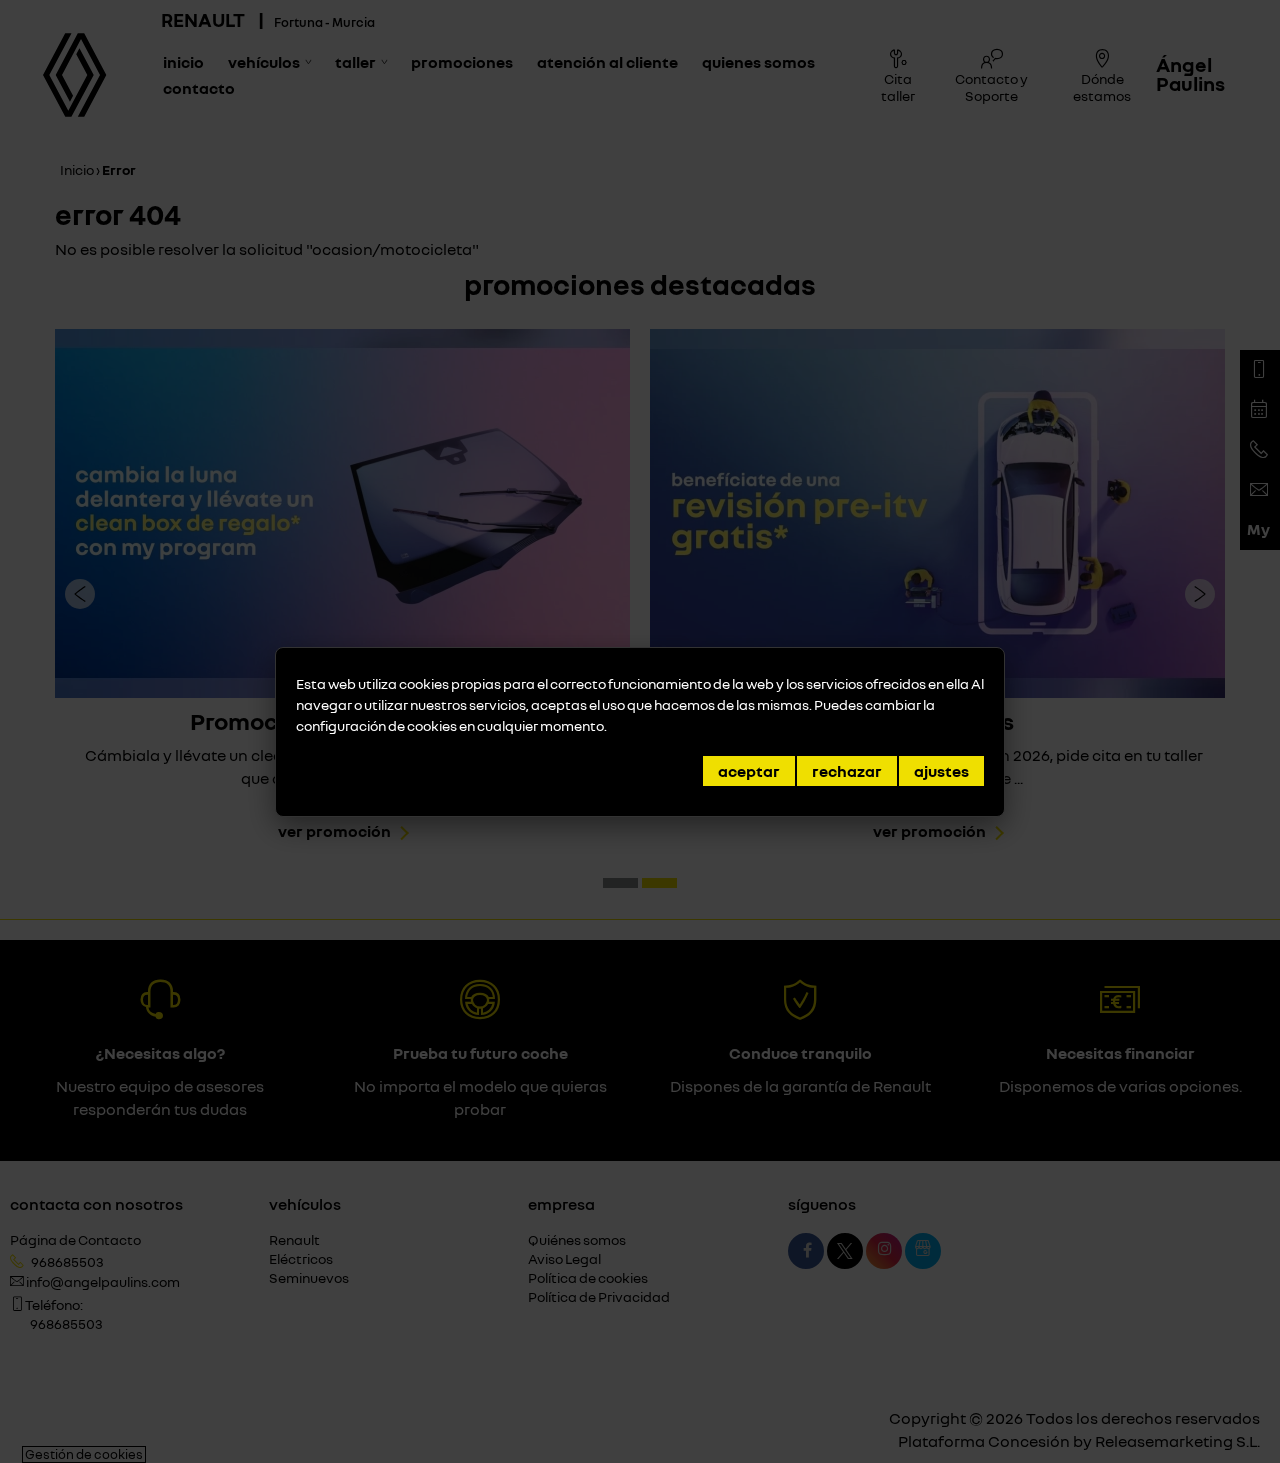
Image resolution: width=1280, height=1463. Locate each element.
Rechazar (847, 771)
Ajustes (941, 771)
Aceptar (749, 771)
